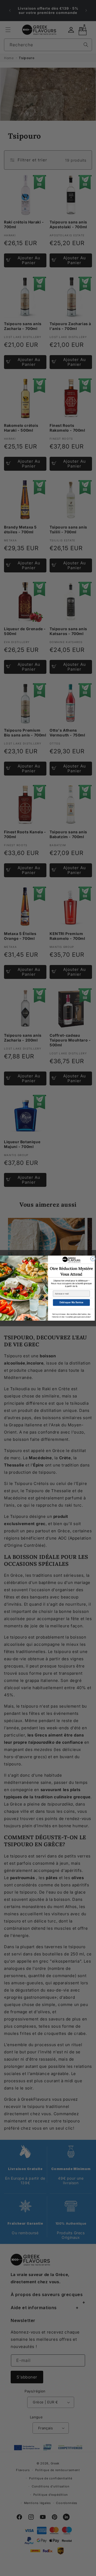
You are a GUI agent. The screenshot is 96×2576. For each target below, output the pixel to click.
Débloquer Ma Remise (71, 1302)
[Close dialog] (93, 1259)
